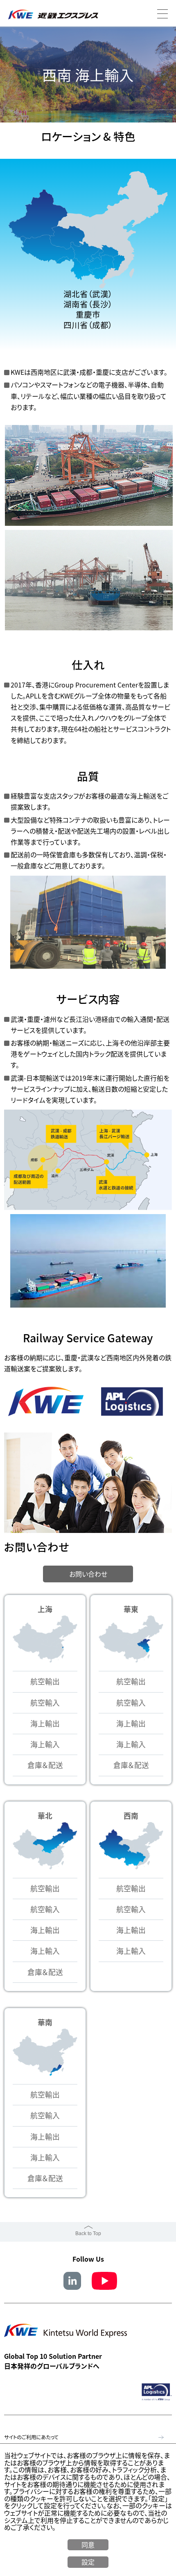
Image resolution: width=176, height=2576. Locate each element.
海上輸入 (45, 1744)
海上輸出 (45, 1723)
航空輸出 (45, 1681)
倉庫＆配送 (45, 1765)
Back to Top (88, 2233)
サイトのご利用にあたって (31, 2437)
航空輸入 (45, 1703)
